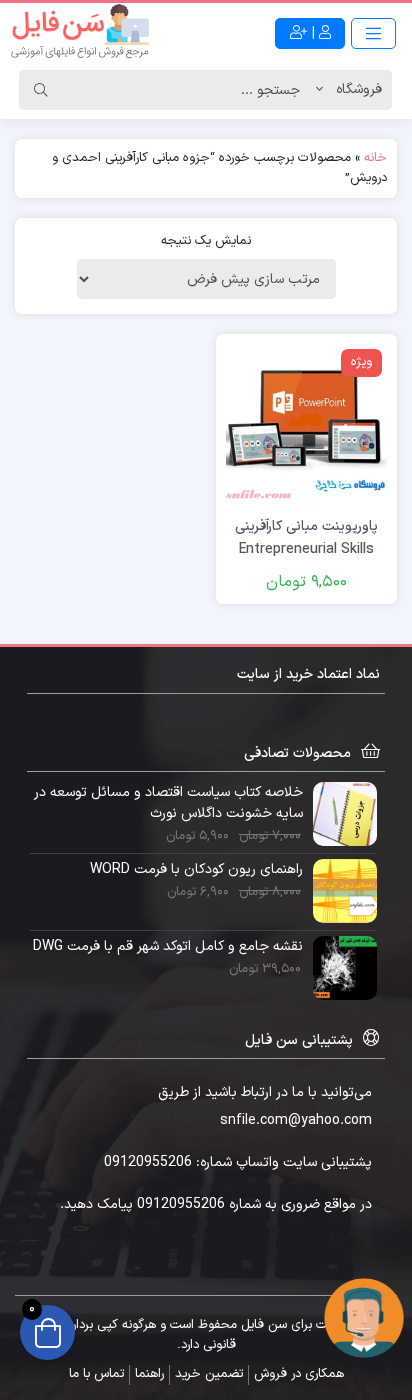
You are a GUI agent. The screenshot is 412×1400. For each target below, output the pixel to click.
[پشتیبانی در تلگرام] (364, 1317)
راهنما (149, 1374)
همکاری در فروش (299, 1374)
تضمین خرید (209, 1374)
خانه (375, 158)
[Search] (41, 90)
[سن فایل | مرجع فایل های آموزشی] (80, 33)
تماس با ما (96, 1374)
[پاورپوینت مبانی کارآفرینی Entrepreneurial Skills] (306, 424)
